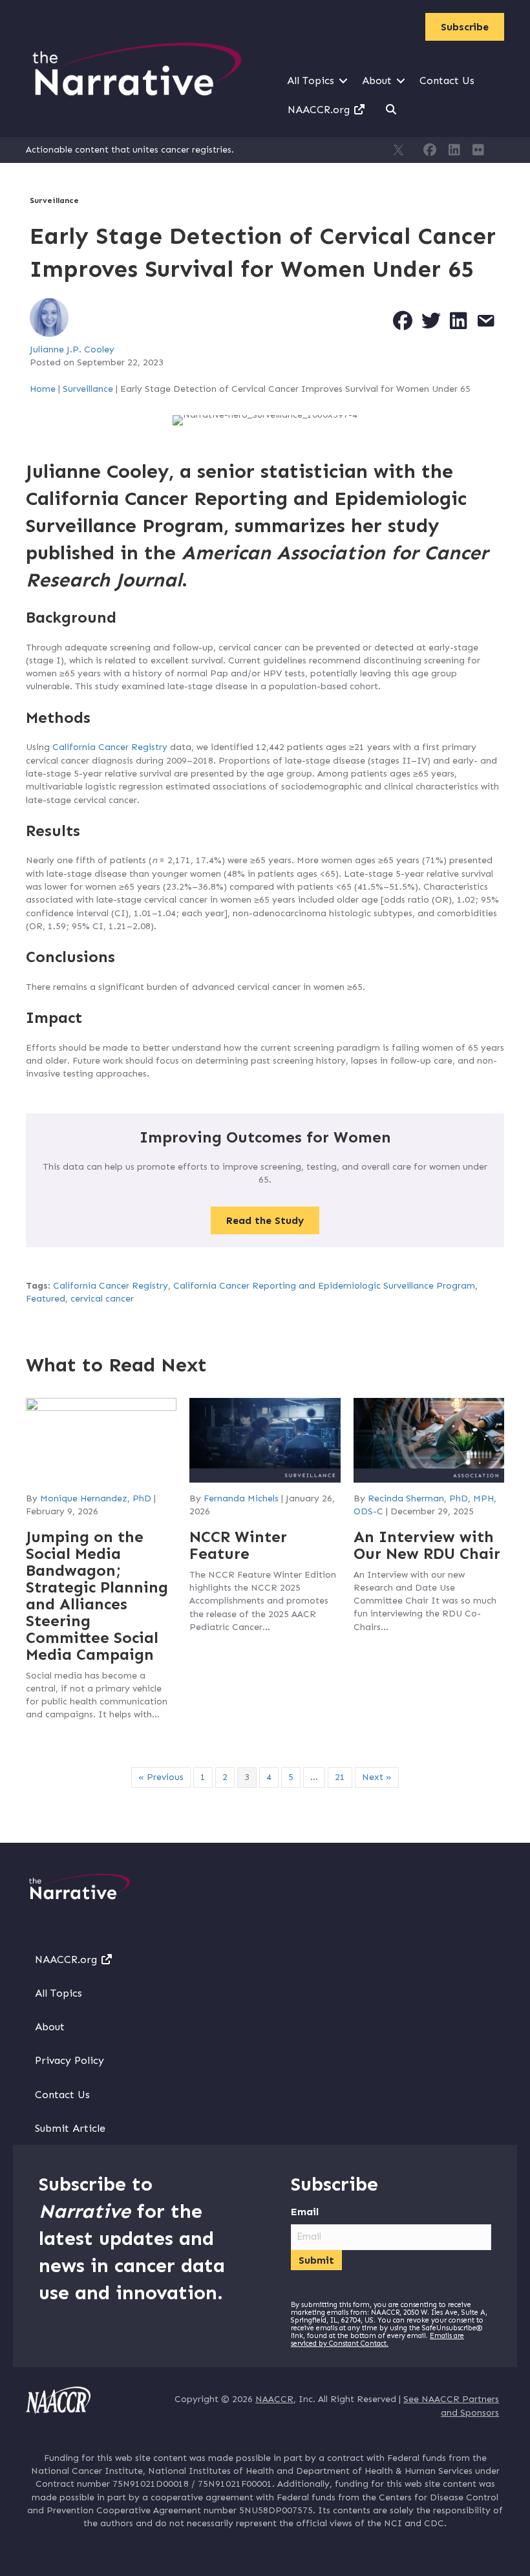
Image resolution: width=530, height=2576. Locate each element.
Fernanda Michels (241, 1498)
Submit (316, 2260)
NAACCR (274, 2399)
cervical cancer (102, 1299)
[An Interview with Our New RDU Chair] (429, 1440)
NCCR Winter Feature (238, 1545)
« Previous (161, 1777)
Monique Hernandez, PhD (96, 1498)
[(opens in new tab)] (58, 2400)
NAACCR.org (320, 110)
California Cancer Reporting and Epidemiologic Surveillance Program (324, 1286)
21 (340, 1777)
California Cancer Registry (110, 747)
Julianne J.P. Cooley (72, 349)
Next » (377, 1777)
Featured (46, 1299)
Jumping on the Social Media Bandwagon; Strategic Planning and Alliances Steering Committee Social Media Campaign (97, 1595)
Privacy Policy (69, 2060)
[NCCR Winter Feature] (265, 1440)
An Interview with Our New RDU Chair (427, 1545)
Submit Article (70, 2128)
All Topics (311, 80)
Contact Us (447, 80)
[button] (343, 81)
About (377, 80)
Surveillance (54, 200)
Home (43, 389)
